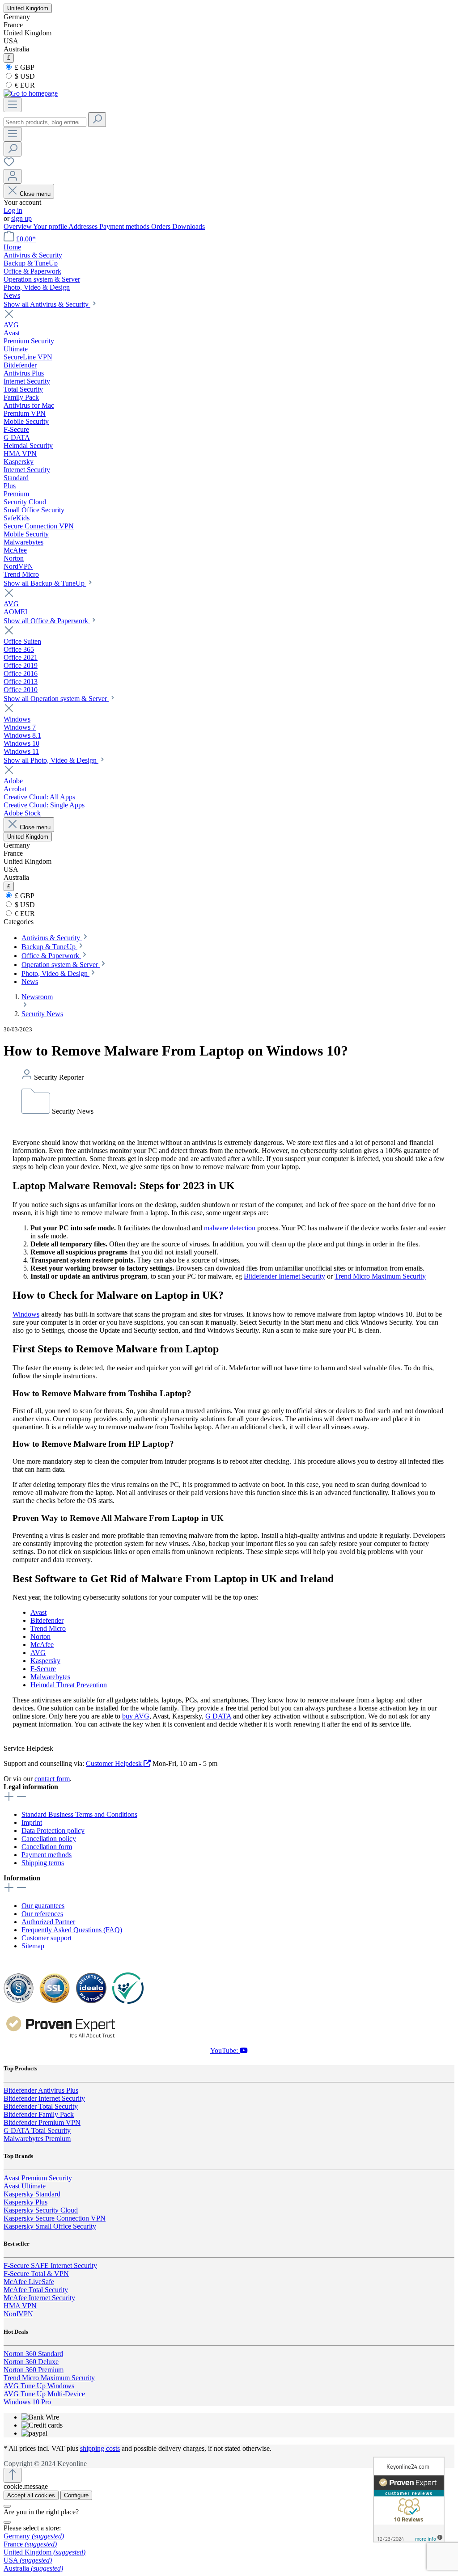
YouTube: (225, 2050)
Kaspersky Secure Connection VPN (55, 2218)
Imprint (32, 1822)
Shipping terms (43, 1863)
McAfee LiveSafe (29, 2282)
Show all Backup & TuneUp (45, 583)
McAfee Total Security (36, 2290)
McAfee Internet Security (39, 2298)
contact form (52, 1779)
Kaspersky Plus (25, 2202)
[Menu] (13, 105)
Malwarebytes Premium (37, 2139)
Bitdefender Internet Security (284, 1276)
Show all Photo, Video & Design (51, 760)
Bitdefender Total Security (41, 2106)
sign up (21, 218)
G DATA (218, 1716)
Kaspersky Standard (32, 2194)
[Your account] (13, 176)
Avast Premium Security (38, 2178)
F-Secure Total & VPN (36, 2274)
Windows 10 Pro (27, 2402)
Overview (18, 226)
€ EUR (24, 85)
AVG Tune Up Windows (39, 2386)
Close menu (35, 194)
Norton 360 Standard (33, 2354)
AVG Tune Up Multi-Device (44, 2394)
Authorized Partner (48, 1922)
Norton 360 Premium (34, 2370)
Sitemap (33, 1946)
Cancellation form (47, 1847)
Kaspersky (45, 1661)
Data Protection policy (53, 1831)
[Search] (97, 120)
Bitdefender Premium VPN (42, 2122)
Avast (38, 1612)
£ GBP (24, 67)
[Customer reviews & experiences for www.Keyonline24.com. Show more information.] (409, 2500)
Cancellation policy (49, 1839)
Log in (13, 210)
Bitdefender (47, 1620)
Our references (42, 1914)
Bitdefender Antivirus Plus (41, 2090)
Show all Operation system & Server (56, 699)
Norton (40, 1636)
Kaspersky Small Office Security (50, 2226)
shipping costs (100, 2448)
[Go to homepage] (31, 93)
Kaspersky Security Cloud (41, 2210)
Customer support (47, 1938)
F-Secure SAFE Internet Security (50, 2266)
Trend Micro (48, 1628)
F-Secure (43, 1669)
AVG (38, 1653)
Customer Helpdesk (115, 1763)
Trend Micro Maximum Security (380, 1276)
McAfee (42, 1645)
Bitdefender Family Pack (39, 2114)
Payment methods (125, 226)
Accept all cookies (31, 2495)
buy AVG (136, 1716)
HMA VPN (20, 2306)
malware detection (230, 1228)
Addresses (84, 226)
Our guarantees (43, 1906)
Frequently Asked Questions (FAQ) (72, 1930)
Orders (162, 226)
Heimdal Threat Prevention (69, 1685)
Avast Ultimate (25, 2186)
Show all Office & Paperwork (47, 621)
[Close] (7, 2506)
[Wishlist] (9, 165)
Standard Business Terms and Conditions (79, 1814)
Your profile (51, 226)
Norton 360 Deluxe (31, 2362)
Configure (76, 2495)
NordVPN (18, 2314)
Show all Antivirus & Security (47, 304)
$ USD (24, 76)
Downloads (189, 226)
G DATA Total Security (37, 2130)
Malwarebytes (50, 1677)
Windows (26, 1314)
